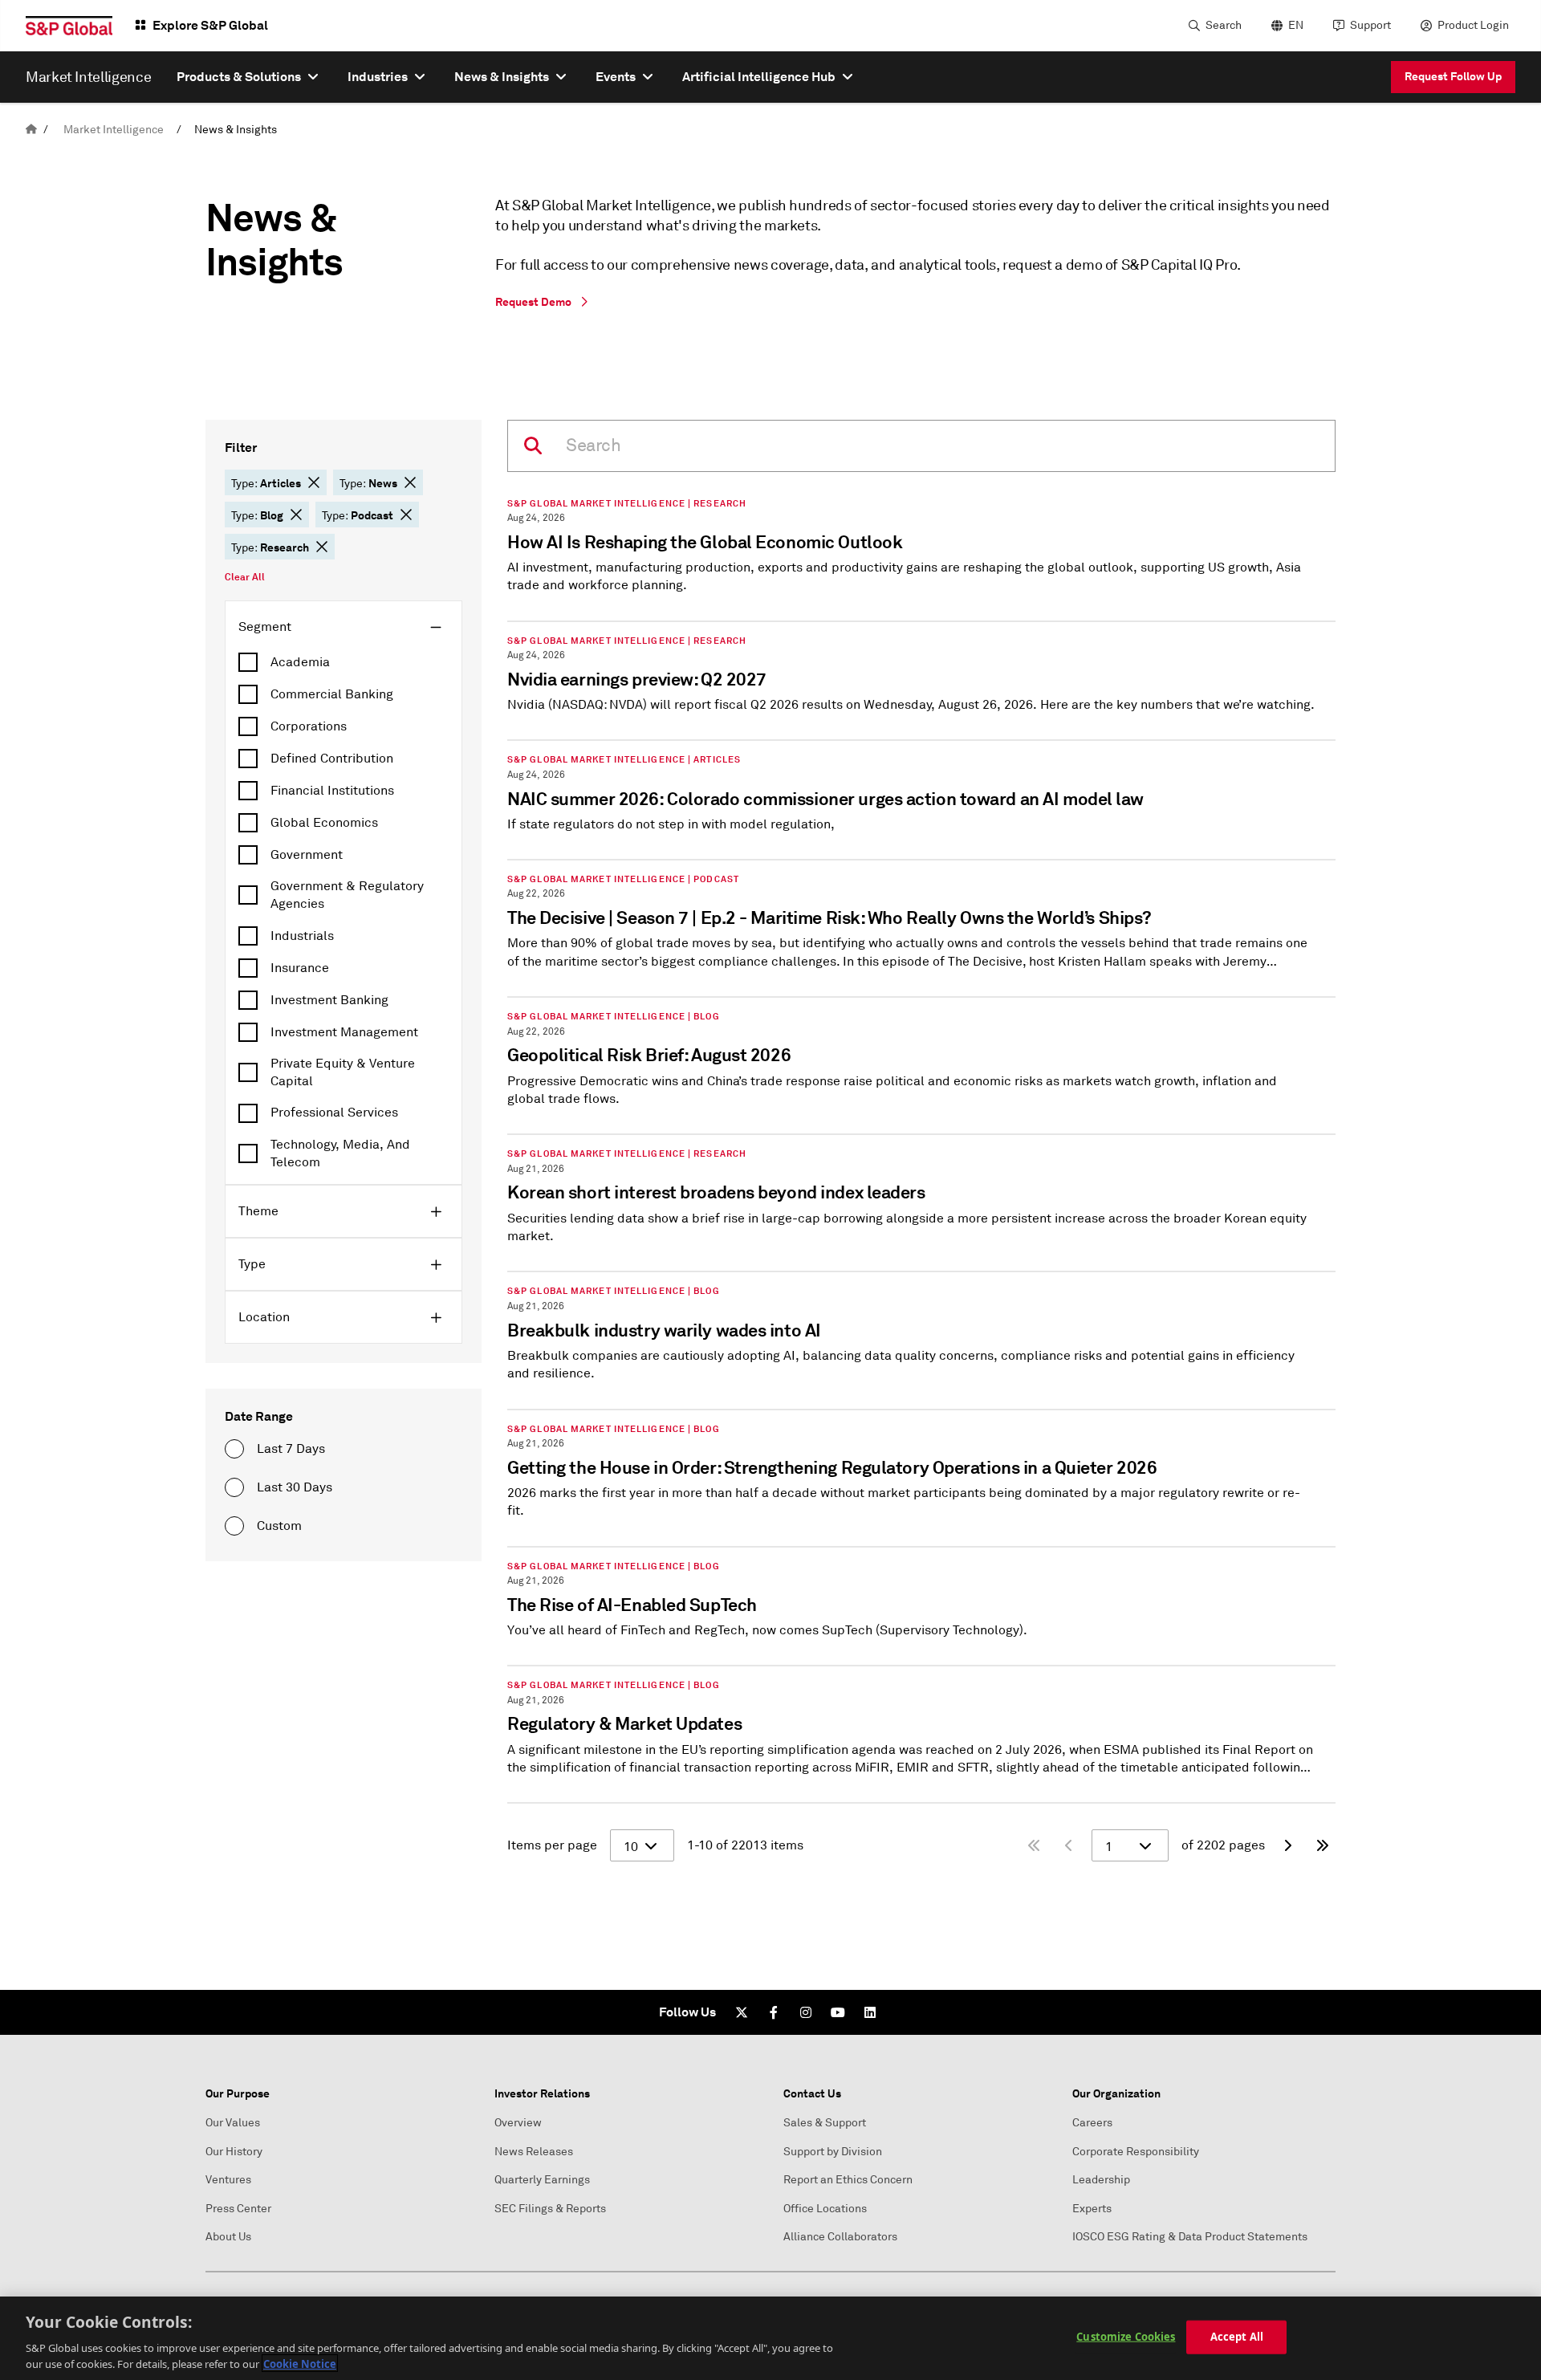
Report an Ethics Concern (848, 2180)
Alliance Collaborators (840, 2237)
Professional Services (334, 1113)
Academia (300, 662)
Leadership (1101, 2180)
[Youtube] (838, 2012)
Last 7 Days (291, 1449)
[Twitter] (742, 2012)
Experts (1092, 2209)
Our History (234, 2152)
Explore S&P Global (210, 25)
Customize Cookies (1126, 2337)
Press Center (238, 2209)
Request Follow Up (1453, 76)
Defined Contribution (332, 759)
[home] (31, 130)
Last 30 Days (295, 1487)
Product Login (1473, 25)
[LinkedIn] (870, 2012)
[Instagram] (806, 2012)
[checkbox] (344, 662)
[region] (770, 2338)
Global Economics (324, 823)
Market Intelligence (114, 130)
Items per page (552, 1845)
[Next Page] (1287, 1845)
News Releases (534, 2152)
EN (1296, 25)
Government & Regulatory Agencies (347, 895)
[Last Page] (1323, 1845)
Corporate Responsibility (1136, 2152)
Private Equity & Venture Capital (343, 1072)
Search (1224, 25)
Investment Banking (329, 1000)
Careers (1092, 2123)
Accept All (1237, 2337)
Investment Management (344, 1032)
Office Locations (825, 2209)
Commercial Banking (332, 694)
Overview (518, 2123)
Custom (279, 1526)
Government (307, 855)
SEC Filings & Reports (550, 2209)
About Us (228, 2237)
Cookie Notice (300, 2363)
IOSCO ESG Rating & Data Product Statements (1190, 2237)
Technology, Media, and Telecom (340, 1153)
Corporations (309, 726)
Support (1370, 25)
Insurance (300, 968)
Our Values (233, 2123)
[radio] (234, 1449)
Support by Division (833, 2152)
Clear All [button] (245, 577)
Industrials (302, 936)
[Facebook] (774, 2012)
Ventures (228, 2180)
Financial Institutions (332, 791)
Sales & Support (825, 2123)
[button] (314, 482)
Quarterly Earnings (542, 2180)
